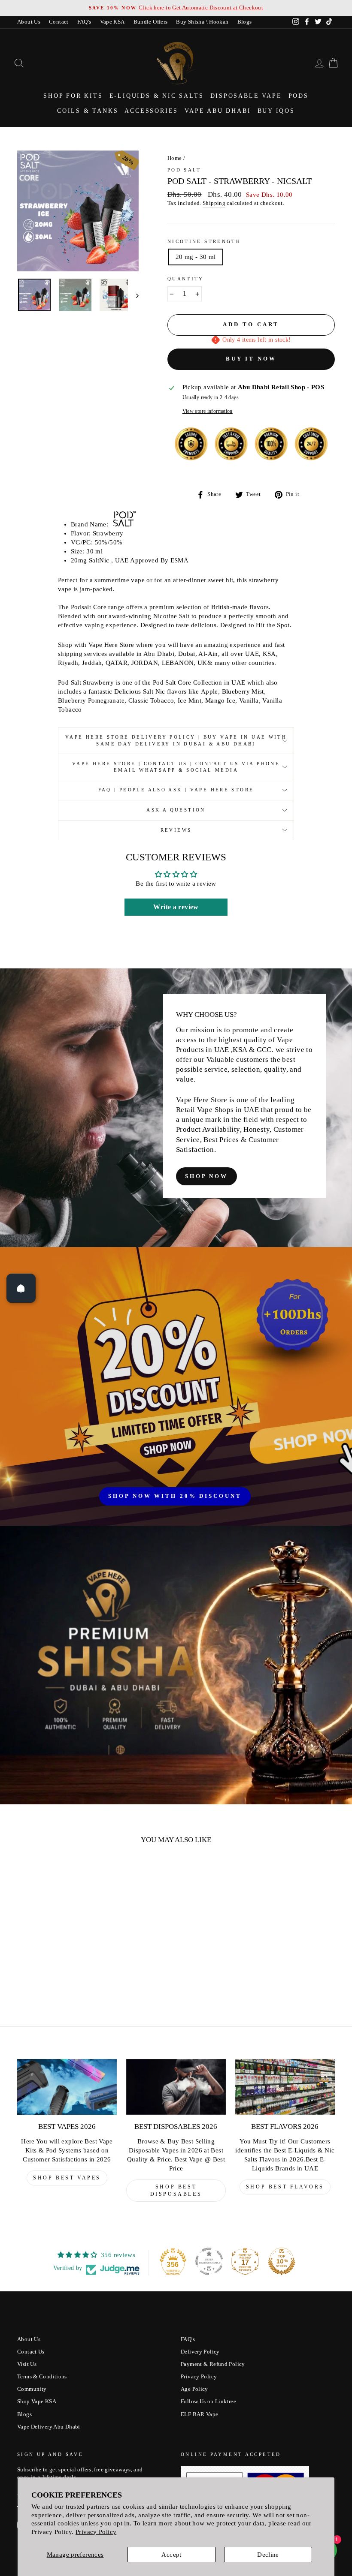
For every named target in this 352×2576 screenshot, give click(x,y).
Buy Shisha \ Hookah (202, 22)
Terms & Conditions (42, 2377)
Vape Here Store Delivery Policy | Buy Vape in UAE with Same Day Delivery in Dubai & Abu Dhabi (176, 740)
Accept (171, 2555)
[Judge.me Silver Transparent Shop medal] (209, 2261)
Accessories (151, 111)
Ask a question (176, 810)
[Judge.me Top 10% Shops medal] (282, 2261)
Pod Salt (184, 170)
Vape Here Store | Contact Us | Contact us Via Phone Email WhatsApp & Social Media (176, 767)
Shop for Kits (73, 96)
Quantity (186, 279)
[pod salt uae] (124, 524)
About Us (29, 22)
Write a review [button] (176, 907)
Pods (299, 96)
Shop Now (206, 1176)
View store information (208, 411)
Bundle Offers (151, 22)
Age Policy (194, 2389)
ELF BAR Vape (200, 2414)
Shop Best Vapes (67, 2178)
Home (175, 158)
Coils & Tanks (88, 111)
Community (32, 2389)
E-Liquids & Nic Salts (157, 96)
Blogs (245, 22)
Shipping (214, 203)
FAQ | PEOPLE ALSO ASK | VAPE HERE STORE (176, 790)
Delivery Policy (200, 2352)
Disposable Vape (246, 96)
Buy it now (251, 359)
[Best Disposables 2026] (176, 2087)
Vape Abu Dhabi (218, 111)
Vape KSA (112, 22)
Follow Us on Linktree (208, 2402)
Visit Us (27, 2364)
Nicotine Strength (204, 241)
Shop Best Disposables (176, 2190)
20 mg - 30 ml (196, 257)
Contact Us (31, 2352)
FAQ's (84, 22)
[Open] (21, 1288)
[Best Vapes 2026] (67, 2087)
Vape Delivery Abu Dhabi (49, 2427)
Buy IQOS (276, 111)
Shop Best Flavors (285, 2187)
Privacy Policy (96, 2532)
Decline (268, 2555)
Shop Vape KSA (37, 2402)
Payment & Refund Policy (213, 2364)
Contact (59, 22)
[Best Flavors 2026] (285, 2087)
